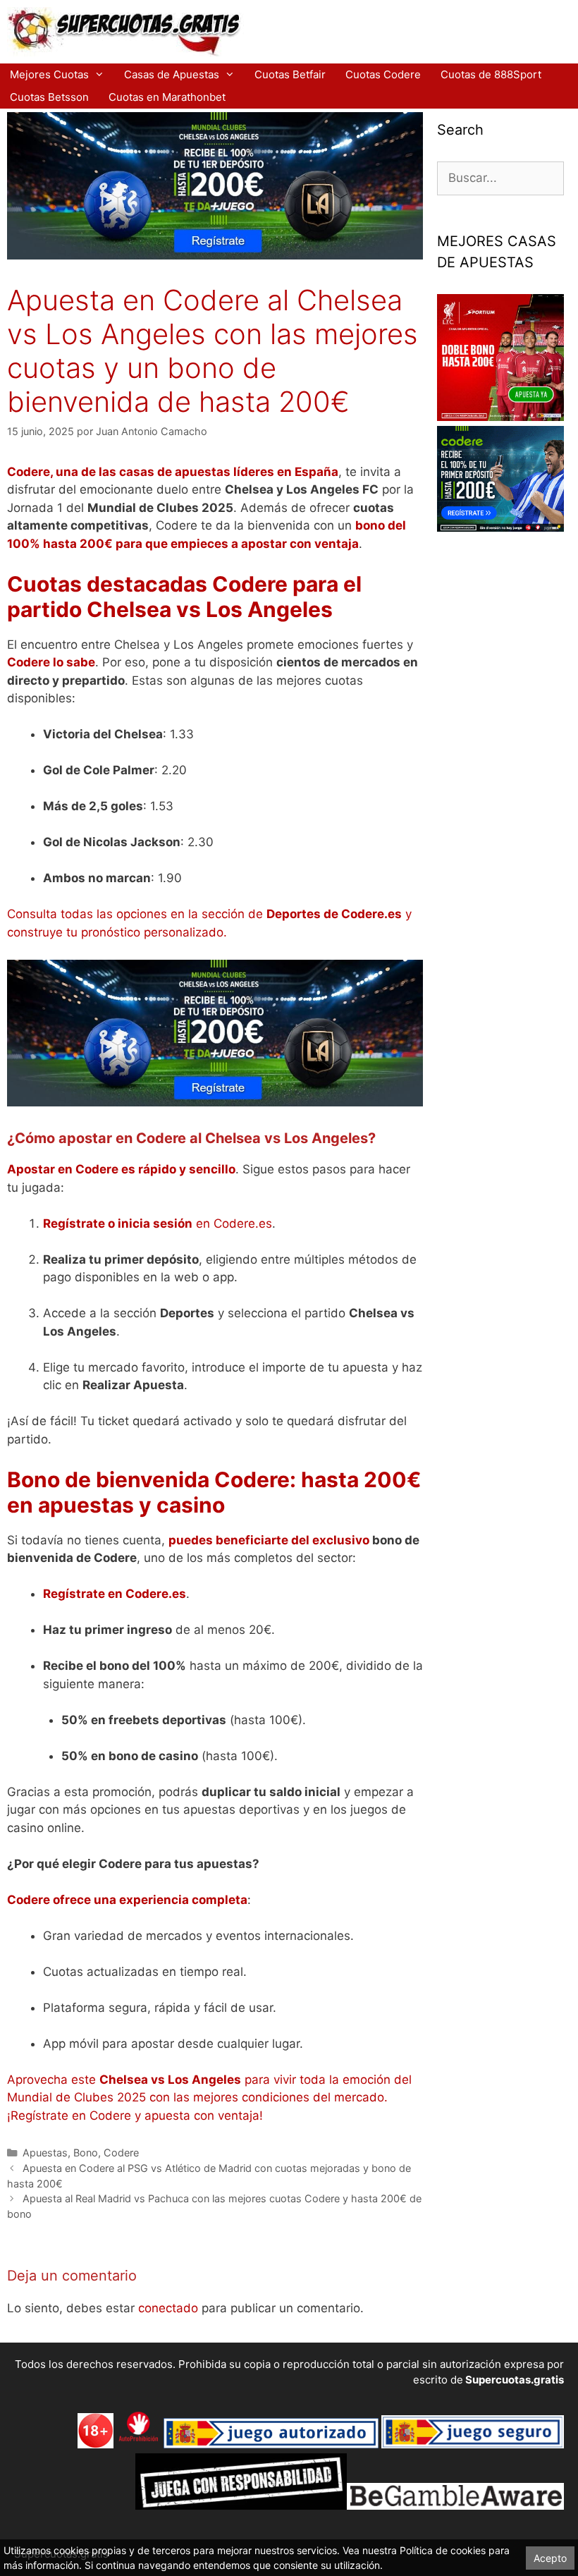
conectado (168, 2308)
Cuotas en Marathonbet (167, 97)
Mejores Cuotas (49, 74)
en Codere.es (158, 1223)
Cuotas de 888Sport (491, 74)
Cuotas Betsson (49, 97)
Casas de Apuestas (172, 74)
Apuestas (45, 2153)
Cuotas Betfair (290, 74)
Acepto (550, 2558)
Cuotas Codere (383, 74)
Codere (121, 2153)
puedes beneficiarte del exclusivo (269, 1540)
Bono (86, 2153)
